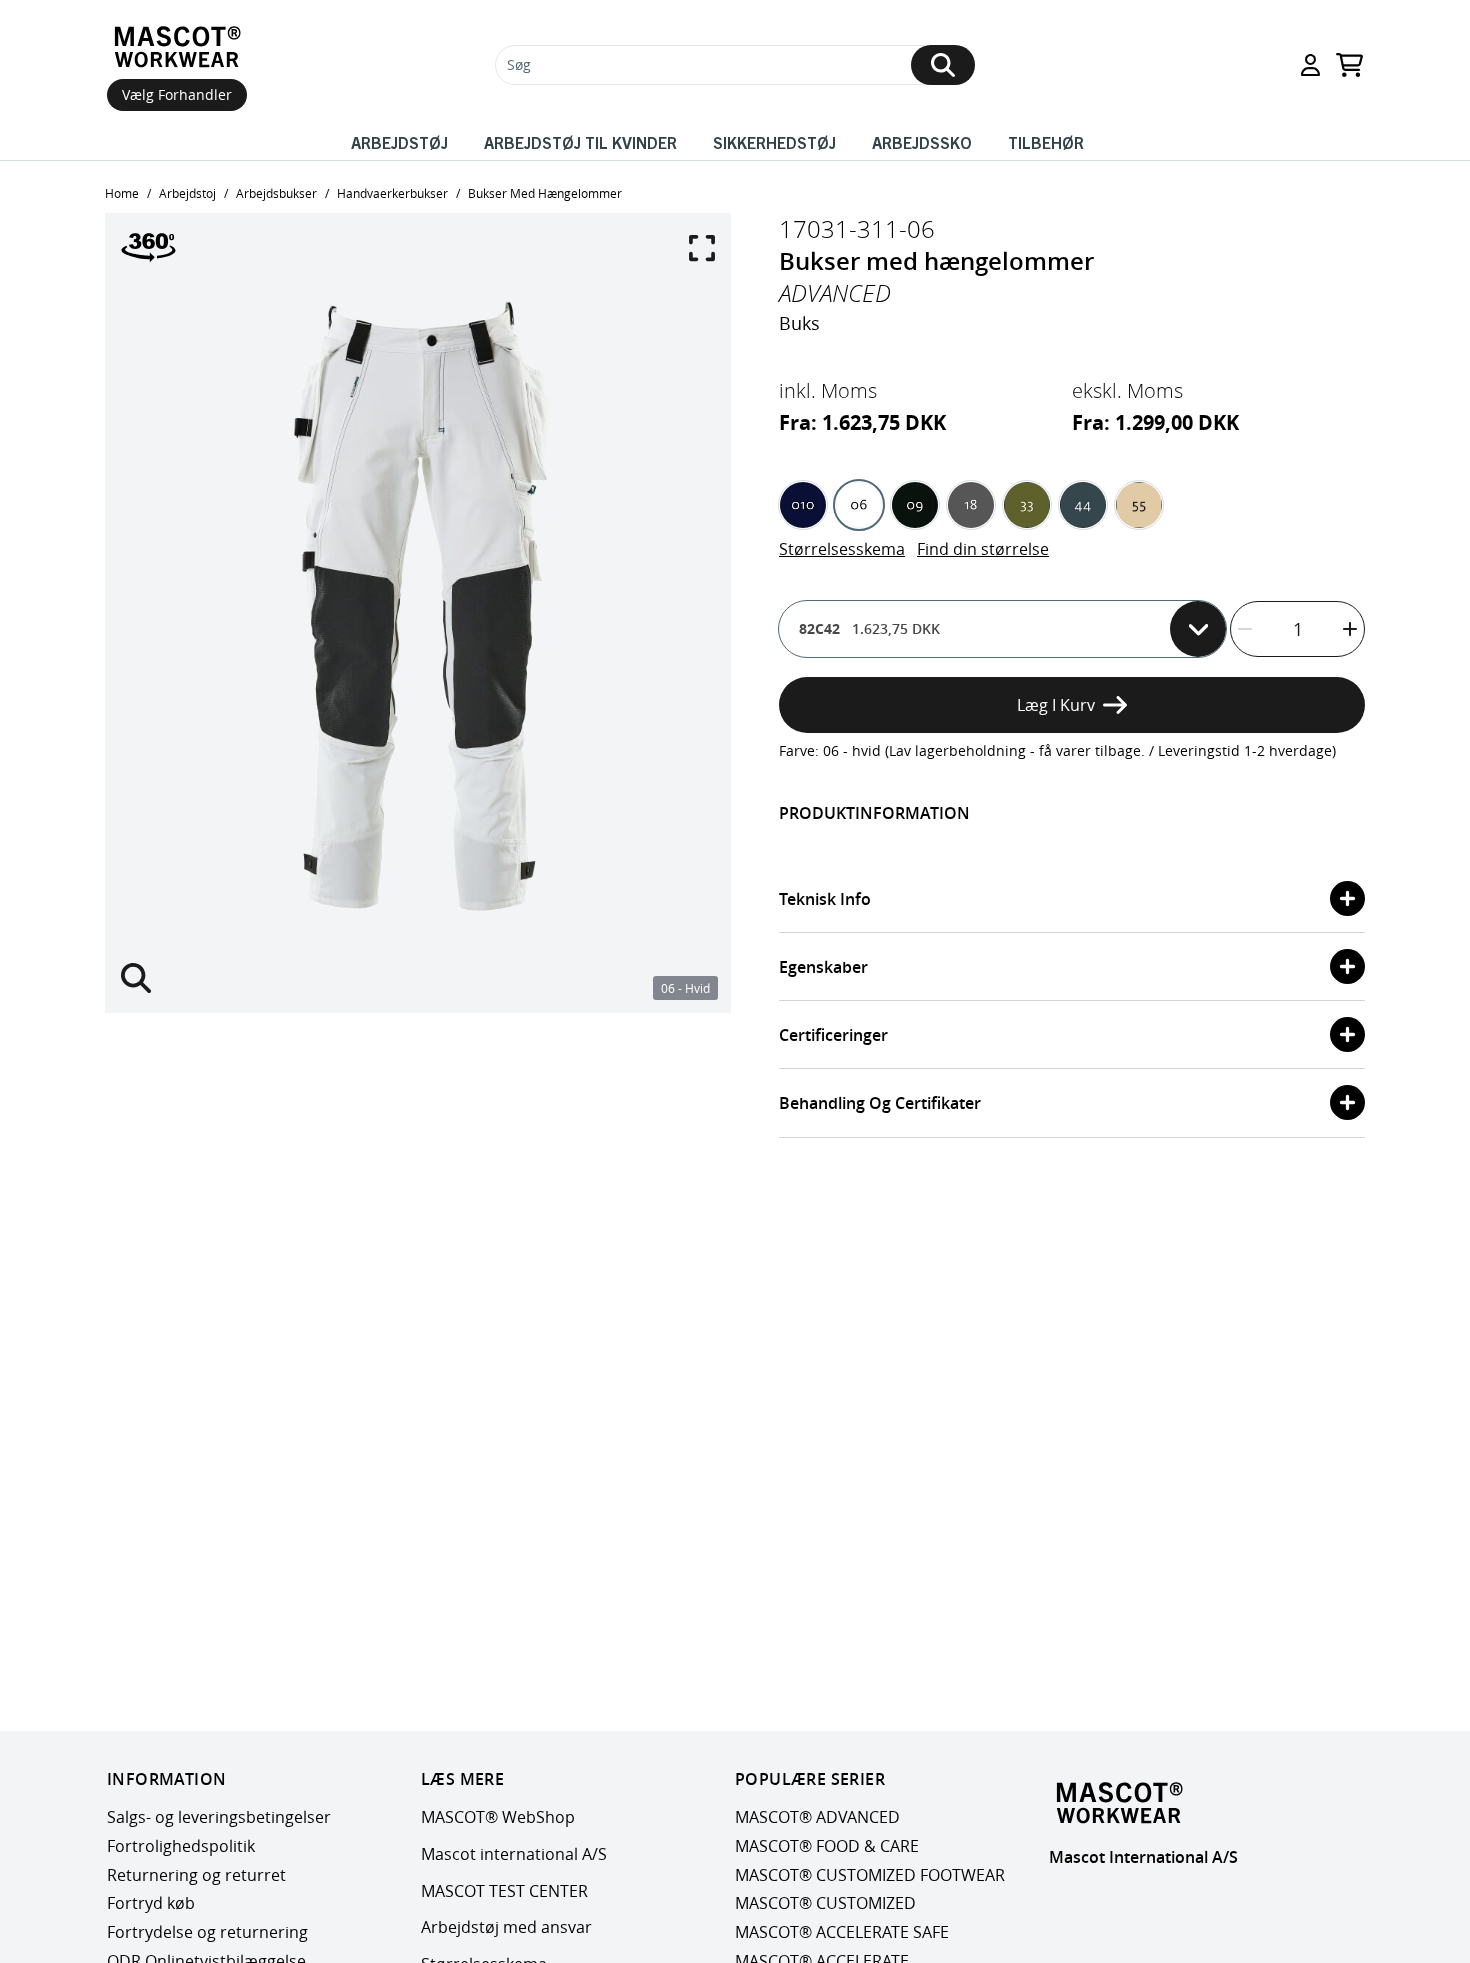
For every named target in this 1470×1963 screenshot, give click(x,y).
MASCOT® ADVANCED (817, 1817)
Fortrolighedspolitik (181, 1846)
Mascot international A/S (514, 1854)
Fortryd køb (151, 1904)
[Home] (177, 47)
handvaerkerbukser (392, 193)
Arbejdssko (922, 142)
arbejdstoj (187, 193)
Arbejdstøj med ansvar (506, 1928)
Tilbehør (1046, 142)
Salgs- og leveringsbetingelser (219, 1817)
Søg (519, 64)
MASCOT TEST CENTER (504, 1891)
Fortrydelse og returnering (207, 1933)
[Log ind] (1310, 65)
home (122, 193)
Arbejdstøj (399, 142)
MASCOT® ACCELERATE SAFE (842, 1933)
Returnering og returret (196, 1875)
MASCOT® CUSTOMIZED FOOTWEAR (870, 1875)
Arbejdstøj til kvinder (580, 142)
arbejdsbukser (276, 193)
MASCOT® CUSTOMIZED (825, 1904)
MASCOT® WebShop (498, 1817)
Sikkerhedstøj (774, 142)
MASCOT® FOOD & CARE (827, 1846)
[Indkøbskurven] (1349, 65)
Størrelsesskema (842, 549)
